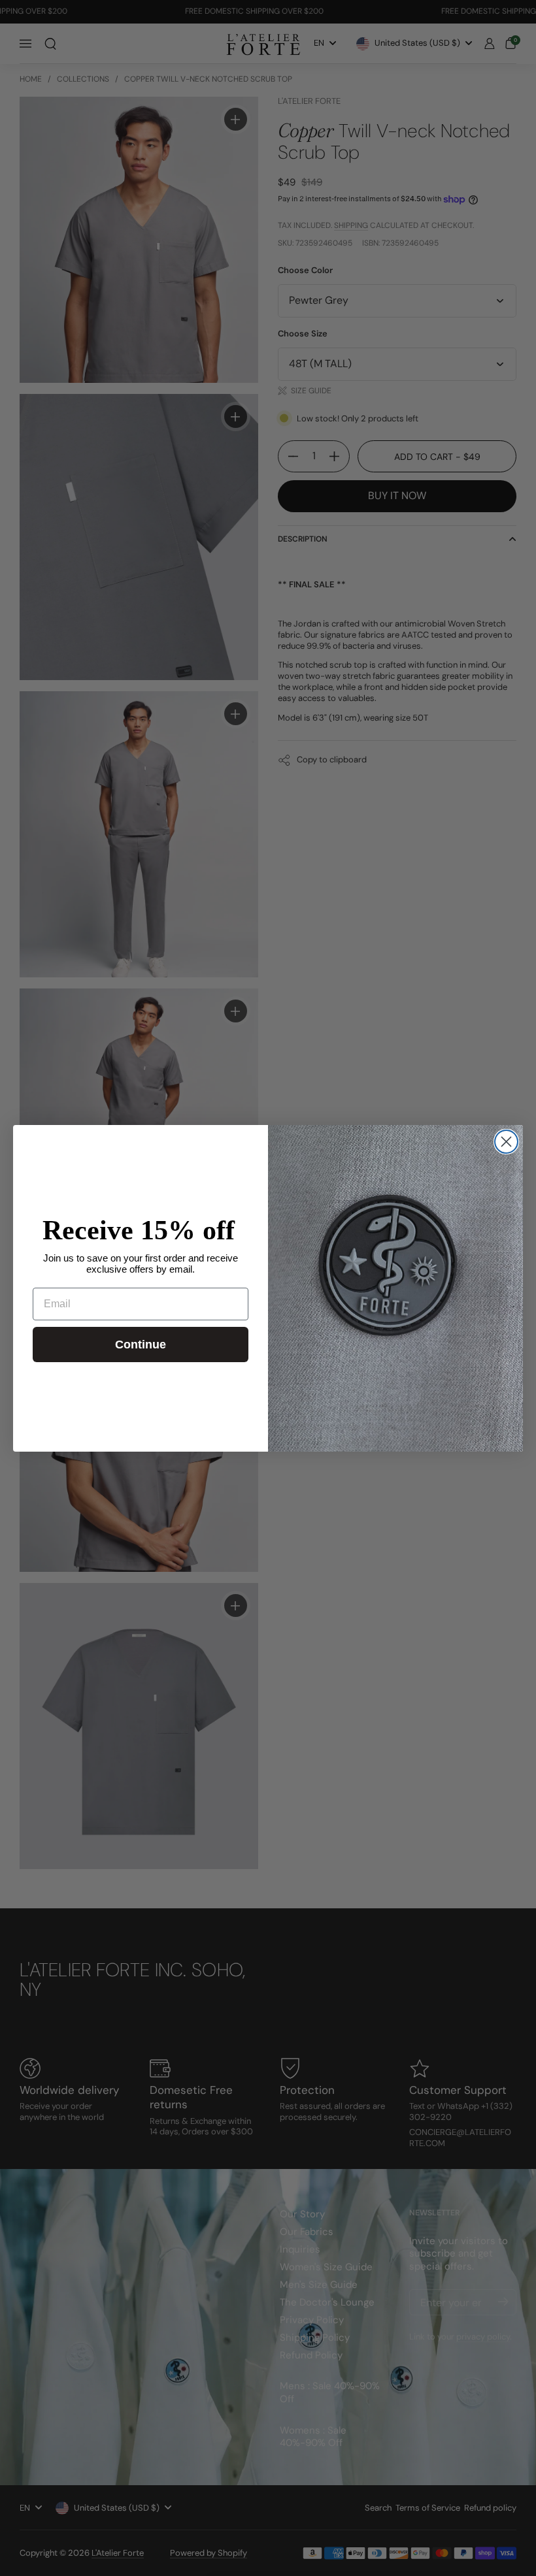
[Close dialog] (506, 1142)
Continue (141, 1345)
